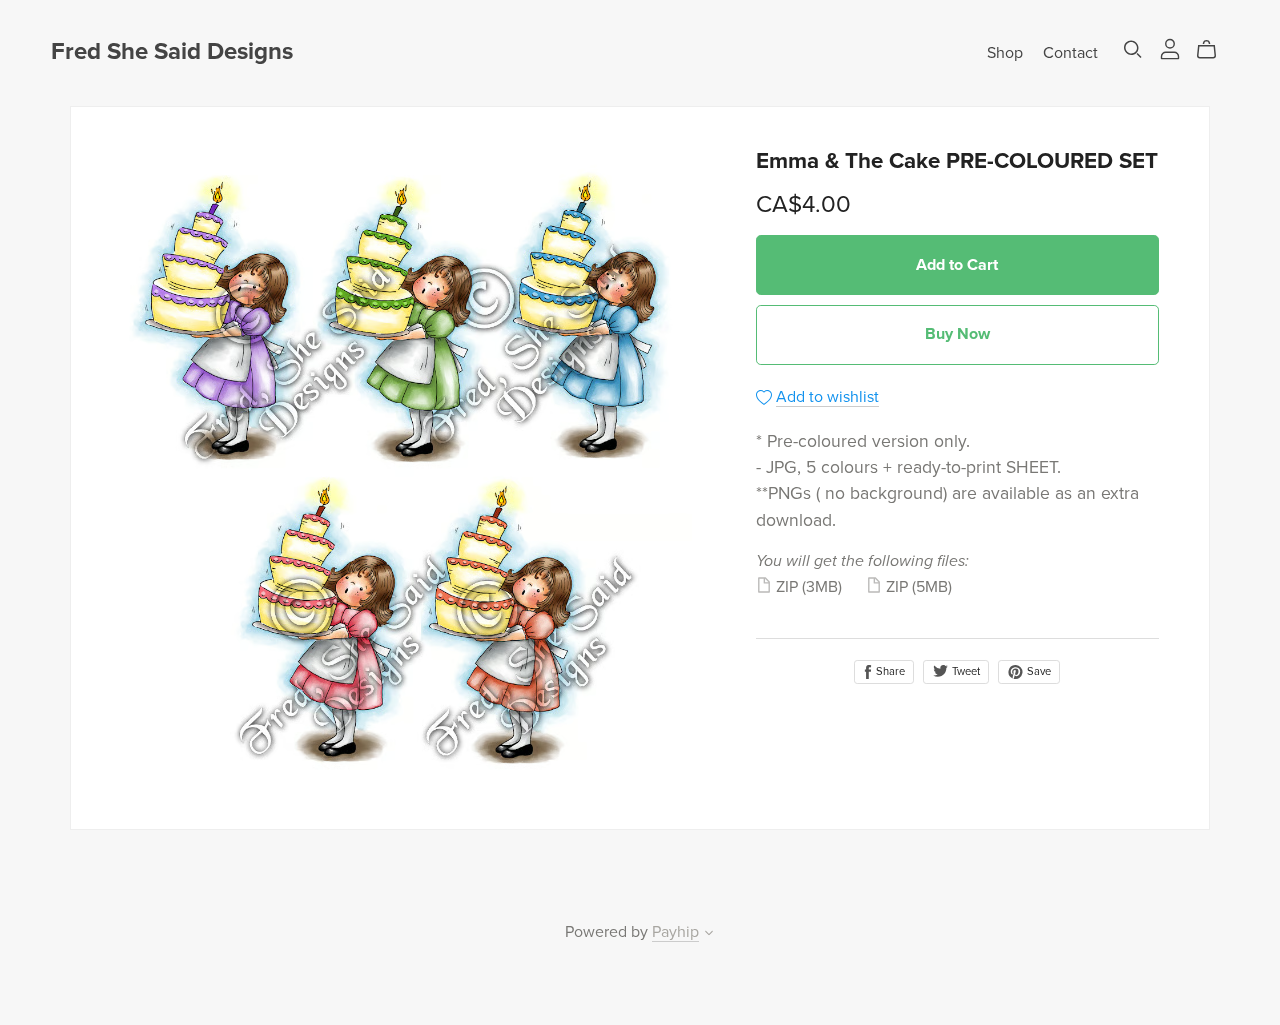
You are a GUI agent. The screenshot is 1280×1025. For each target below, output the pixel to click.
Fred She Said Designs (172, 51)
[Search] (1133, 49)
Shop (1005, 52)
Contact (1070, 52)
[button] (709, 935)
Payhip (675, 932)
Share (889, 671)
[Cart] (1214, 50)
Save (1037, 671)
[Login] (1170, 48)
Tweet (964, 671)
